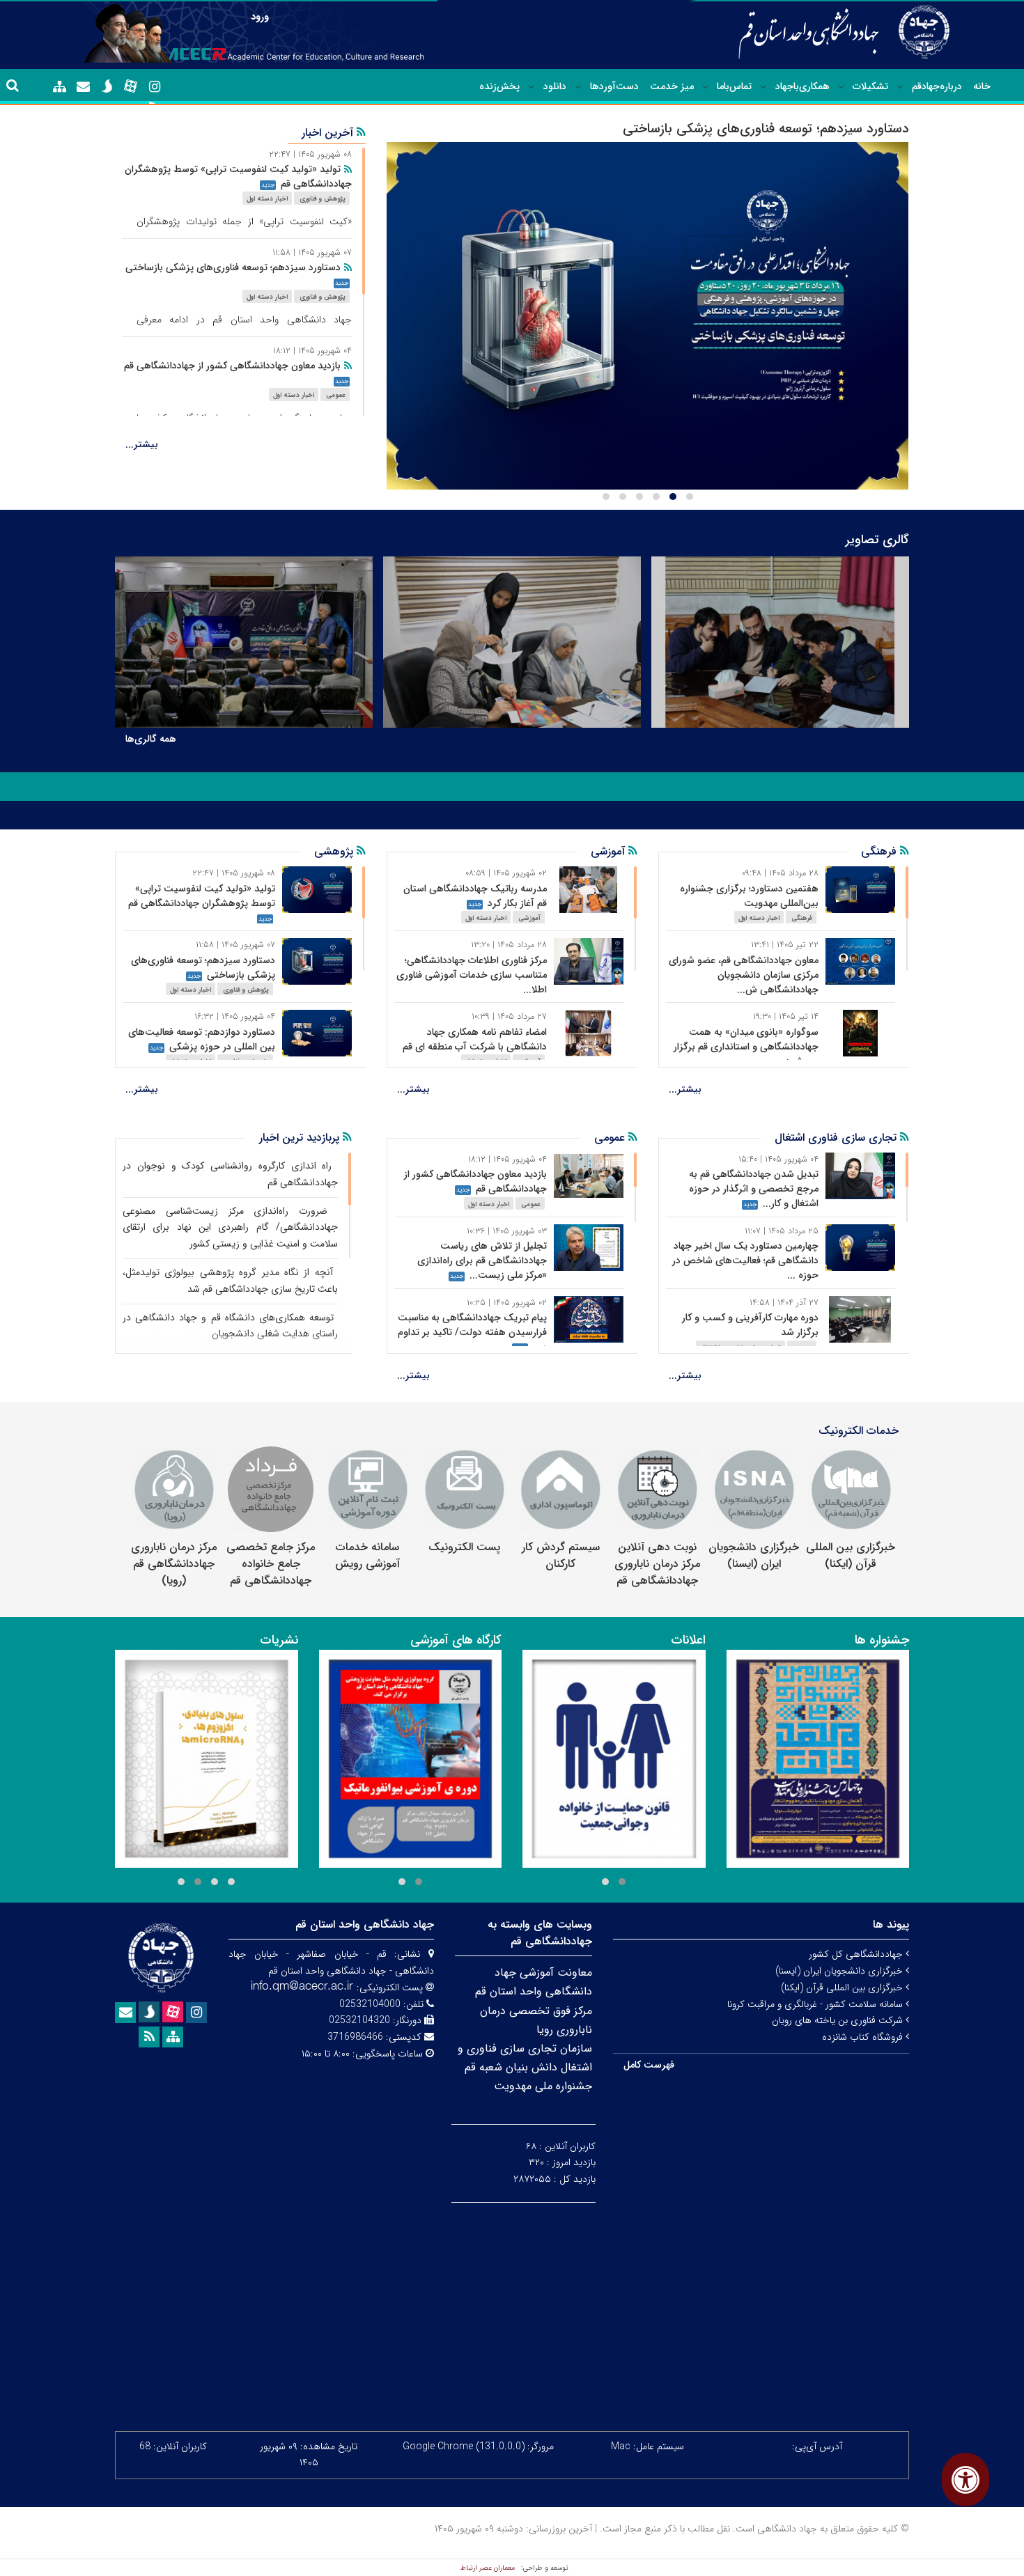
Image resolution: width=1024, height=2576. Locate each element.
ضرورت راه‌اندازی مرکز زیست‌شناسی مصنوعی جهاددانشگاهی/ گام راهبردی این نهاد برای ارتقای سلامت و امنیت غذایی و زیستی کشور (230, 1228)
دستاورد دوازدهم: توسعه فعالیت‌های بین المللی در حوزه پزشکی (202, 1039)
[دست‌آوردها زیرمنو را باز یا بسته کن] (578, 87)
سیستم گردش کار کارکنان (561, 1555)
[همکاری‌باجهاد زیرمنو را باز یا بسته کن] (763, 87)
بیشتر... (142, 444)
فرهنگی (802, 918)
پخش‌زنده (499, 86)
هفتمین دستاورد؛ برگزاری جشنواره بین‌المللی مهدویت (749, 896)
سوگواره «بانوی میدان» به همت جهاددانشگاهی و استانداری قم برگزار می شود (746, 1047)
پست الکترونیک (464, 1547)
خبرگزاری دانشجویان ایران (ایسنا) (754, 1555)
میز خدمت (672, 86)
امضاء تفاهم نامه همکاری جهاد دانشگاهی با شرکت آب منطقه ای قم (475, 1039)
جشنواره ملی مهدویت (543, 2086)
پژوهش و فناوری (323, 199)
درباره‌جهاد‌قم (937, 86)
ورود (260, 17)
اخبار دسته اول (267, 199)
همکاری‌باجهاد (802, 86)
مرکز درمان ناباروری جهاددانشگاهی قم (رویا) (174, 1564)
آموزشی (529, 918)
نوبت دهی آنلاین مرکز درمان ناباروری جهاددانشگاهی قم (657, 1564)
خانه (982, 86)
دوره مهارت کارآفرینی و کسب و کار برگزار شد (750, 1325)
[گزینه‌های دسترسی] (965, 2480)
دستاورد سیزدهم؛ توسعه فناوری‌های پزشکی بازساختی (233, 267)
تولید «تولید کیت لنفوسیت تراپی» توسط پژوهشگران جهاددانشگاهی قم (238, 177)
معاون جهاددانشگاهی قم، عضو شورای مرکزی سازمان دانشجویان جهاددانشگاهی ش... (744, 975)
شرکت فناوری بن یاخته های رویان (839, 2020)
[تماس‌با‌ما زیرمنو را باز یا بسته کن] (706, 87)
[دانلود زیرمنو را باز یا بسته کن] (532, 87)
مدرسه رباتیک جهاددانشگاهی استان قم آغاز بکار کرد (475, 896)
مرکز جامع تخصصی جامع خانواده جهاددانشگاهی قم (271, 1564)
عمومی (336, 395)
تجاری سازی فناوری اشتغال (837, 1138)
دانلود (555, 86)
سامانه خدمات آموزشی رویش (367, 1555)
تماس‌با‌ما (734, 86)
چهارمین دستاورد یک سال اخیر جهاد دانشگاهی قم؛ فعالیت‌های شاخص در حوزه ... (745, 1260)
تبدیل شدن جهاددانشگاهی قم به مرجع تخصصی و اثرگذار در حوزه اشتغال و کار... (754, 1189)
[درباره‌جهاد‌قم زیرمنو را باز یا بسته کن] (900, 87)
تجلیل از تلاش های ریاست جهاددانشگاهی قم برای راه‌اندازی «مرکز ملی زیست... (482, 1260)
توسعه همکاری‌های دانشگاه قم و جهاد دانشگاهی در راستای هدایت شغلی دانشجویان (230, 1326)
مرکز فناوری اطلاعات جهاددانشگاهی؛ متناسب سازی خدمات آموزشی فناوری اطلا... (472, 975)
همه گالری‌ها (151, 739)
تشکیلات (870, 86)
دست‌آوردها (614, 86)
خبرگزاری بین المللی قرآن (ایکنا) (851, 1555)
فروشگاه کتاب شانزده (864, 2037)
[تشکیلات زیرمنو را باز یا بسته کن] (841, 87)
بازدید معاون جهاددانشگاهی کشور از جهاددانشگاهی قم (232, 366)
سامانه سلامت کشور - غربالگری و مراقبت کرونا (816, 2004)
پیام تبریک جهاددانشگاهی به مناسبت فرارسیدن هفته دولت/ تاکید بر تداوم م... (472, 1332)
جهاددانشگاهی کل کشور (857, 1954)
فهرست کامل (649, 2065)
